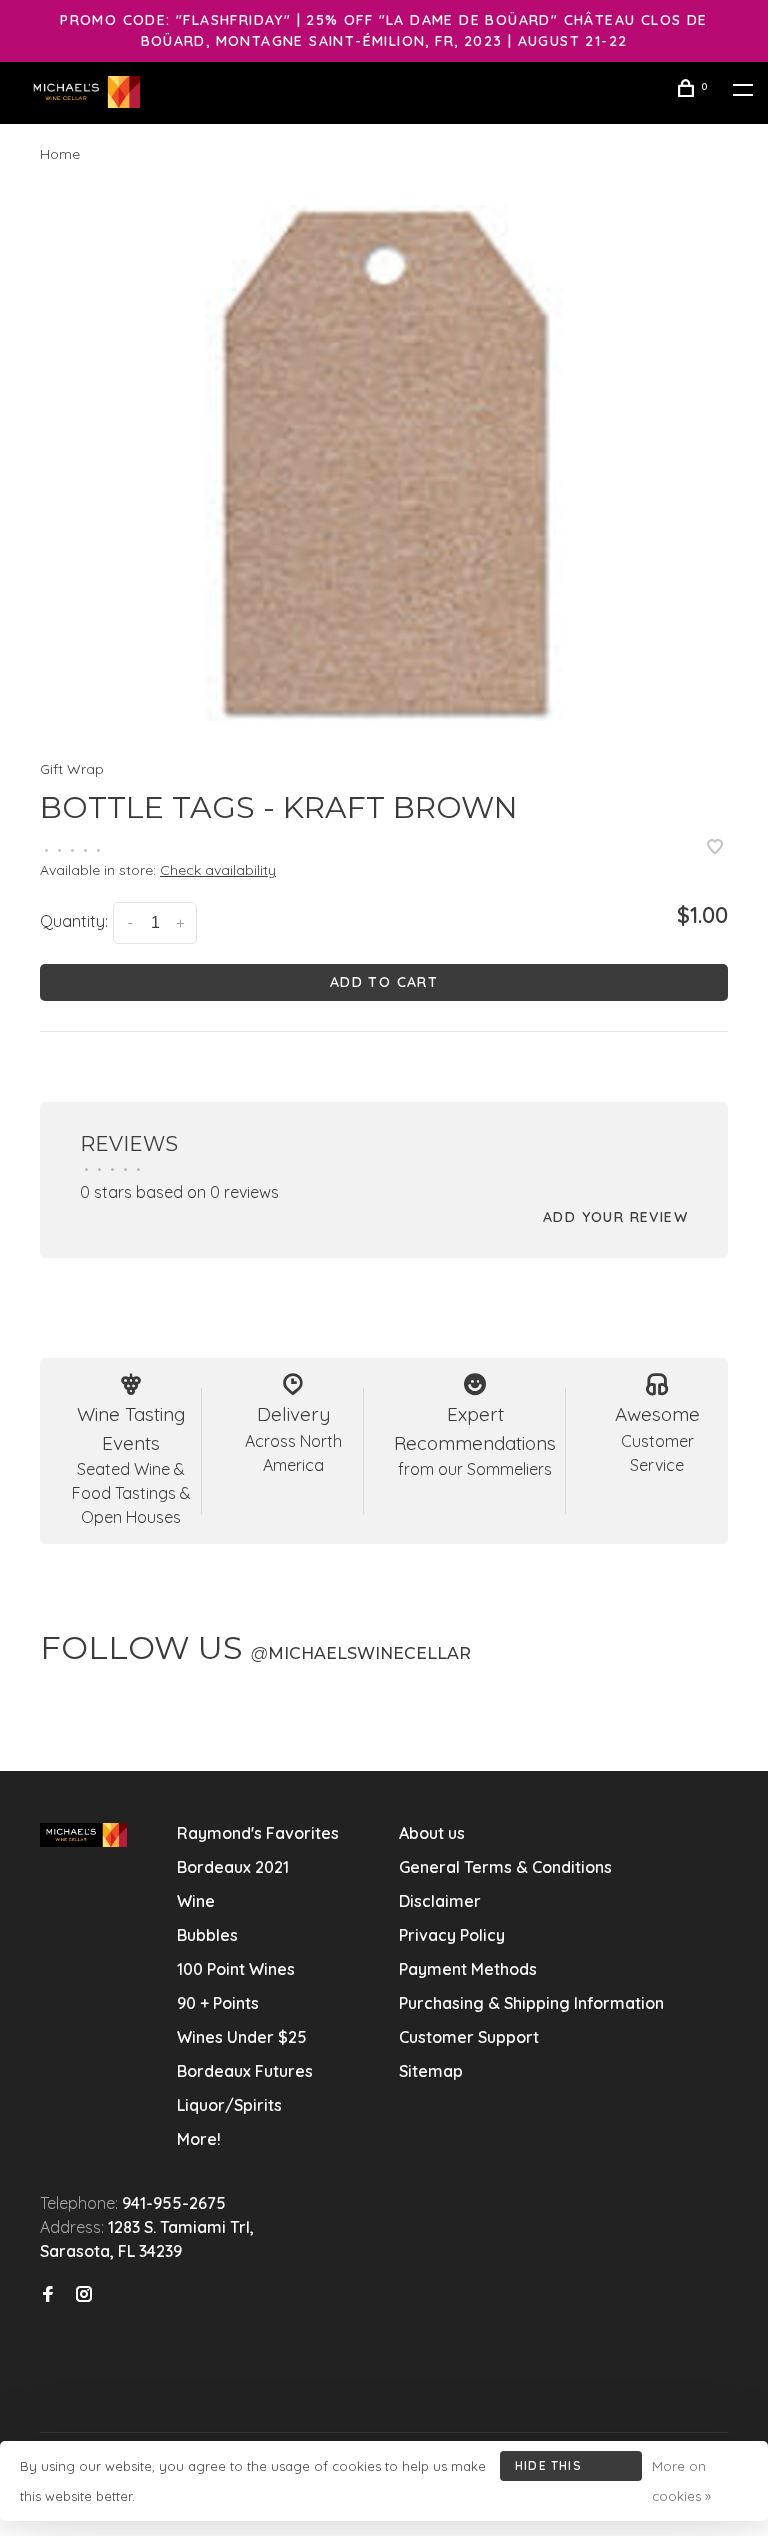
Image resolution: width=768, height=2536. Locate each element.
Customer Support (469, 2037)
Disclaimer (440, 1901)
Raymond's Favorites (258, 1833)
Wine (196, 1901)
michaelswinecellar (361, 1653)
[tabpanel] (384, 463)
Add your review (615, 1217)
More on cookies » (681, 2481)
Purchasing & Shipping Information (533, 2003)
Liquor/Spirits (229, 2105)
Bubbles (207, 1935)
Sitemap (431, 2071)
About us (432, 1833)
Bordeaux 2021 (233, 1867)
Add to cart (384, 982)
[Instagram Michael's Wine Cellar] (84, 2295)
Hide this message (548, 2469)
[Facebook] (48, 2295)
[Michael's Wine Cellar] (83, 1835)
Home (60, 154)
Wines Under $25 (242, 2037)
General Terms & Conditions (505, 1867)
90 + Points (218, 2003)
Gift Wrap (72, 769)
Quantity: (74, 921)
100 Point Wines (236, 1969)
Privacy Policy (452, 1935)
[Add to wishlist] (715, 848)
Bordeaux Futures (245, 2071)
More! (199, 2139)
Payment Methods (468, 1969)
